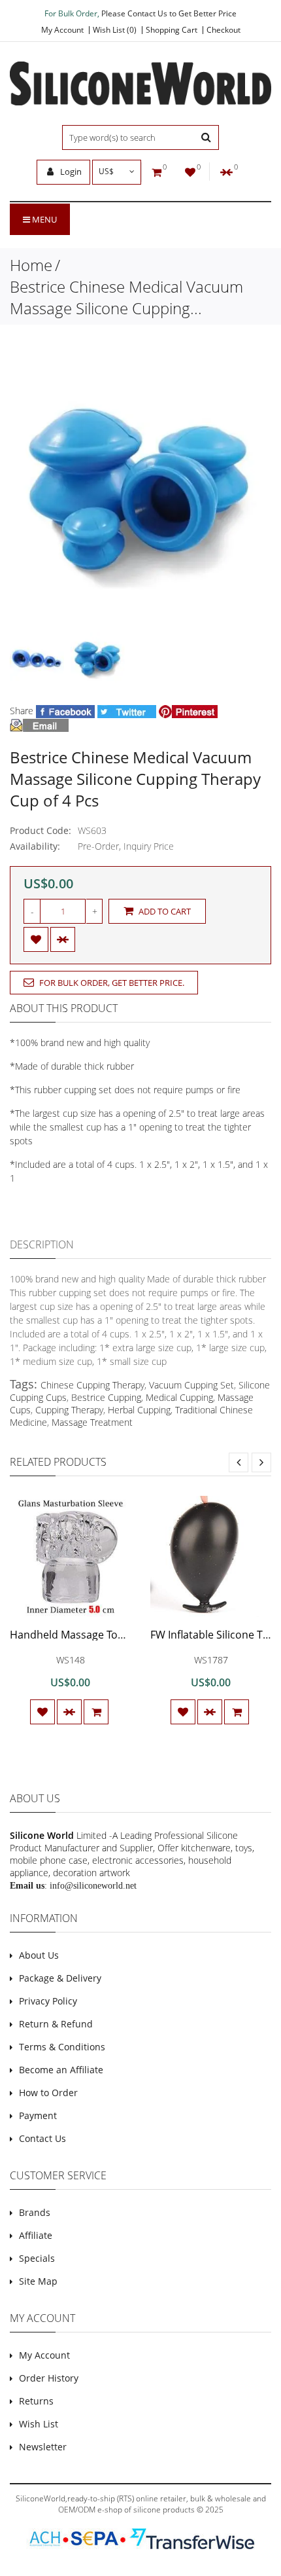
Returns (36, 2401)
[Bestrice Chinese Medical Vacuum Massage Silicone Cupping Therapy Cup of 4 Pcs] (37, 660)
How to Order (48, 2093)
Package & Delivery (60, 1978)
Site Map (38, 2281)
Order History (49, 2378)
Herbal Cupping (139, 1410)
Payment (38, 2115)
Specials (37, 2258)
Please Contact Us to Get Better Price (169, 13)
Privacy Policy (48, 2001)
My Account (62, 30)
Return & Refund (56, 2024)
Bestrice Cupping (106, 1397)
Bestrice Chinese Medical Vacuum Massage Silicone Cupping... (126, 297)
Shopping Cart (172, 30)
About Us (39, 1955)
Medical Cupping (179, 1397)
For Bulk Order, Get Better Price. (111, 983)
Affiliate (36, 2235)
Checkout (223, 30)
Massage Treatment (92, 1422)
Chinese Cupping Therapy (92, 1385)
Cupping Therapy (69, 1410)
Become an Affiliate (61, 2070)
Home (31, 265)
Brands (35, 2212)
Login (70, 172)
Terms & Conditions (62, 2047)
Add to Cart (164, 911)
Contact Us (42, 2138)
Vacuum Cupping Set (191, 1385)
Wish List (39, 2424)
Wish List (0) (115, 30)
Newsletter (43, 2447)
